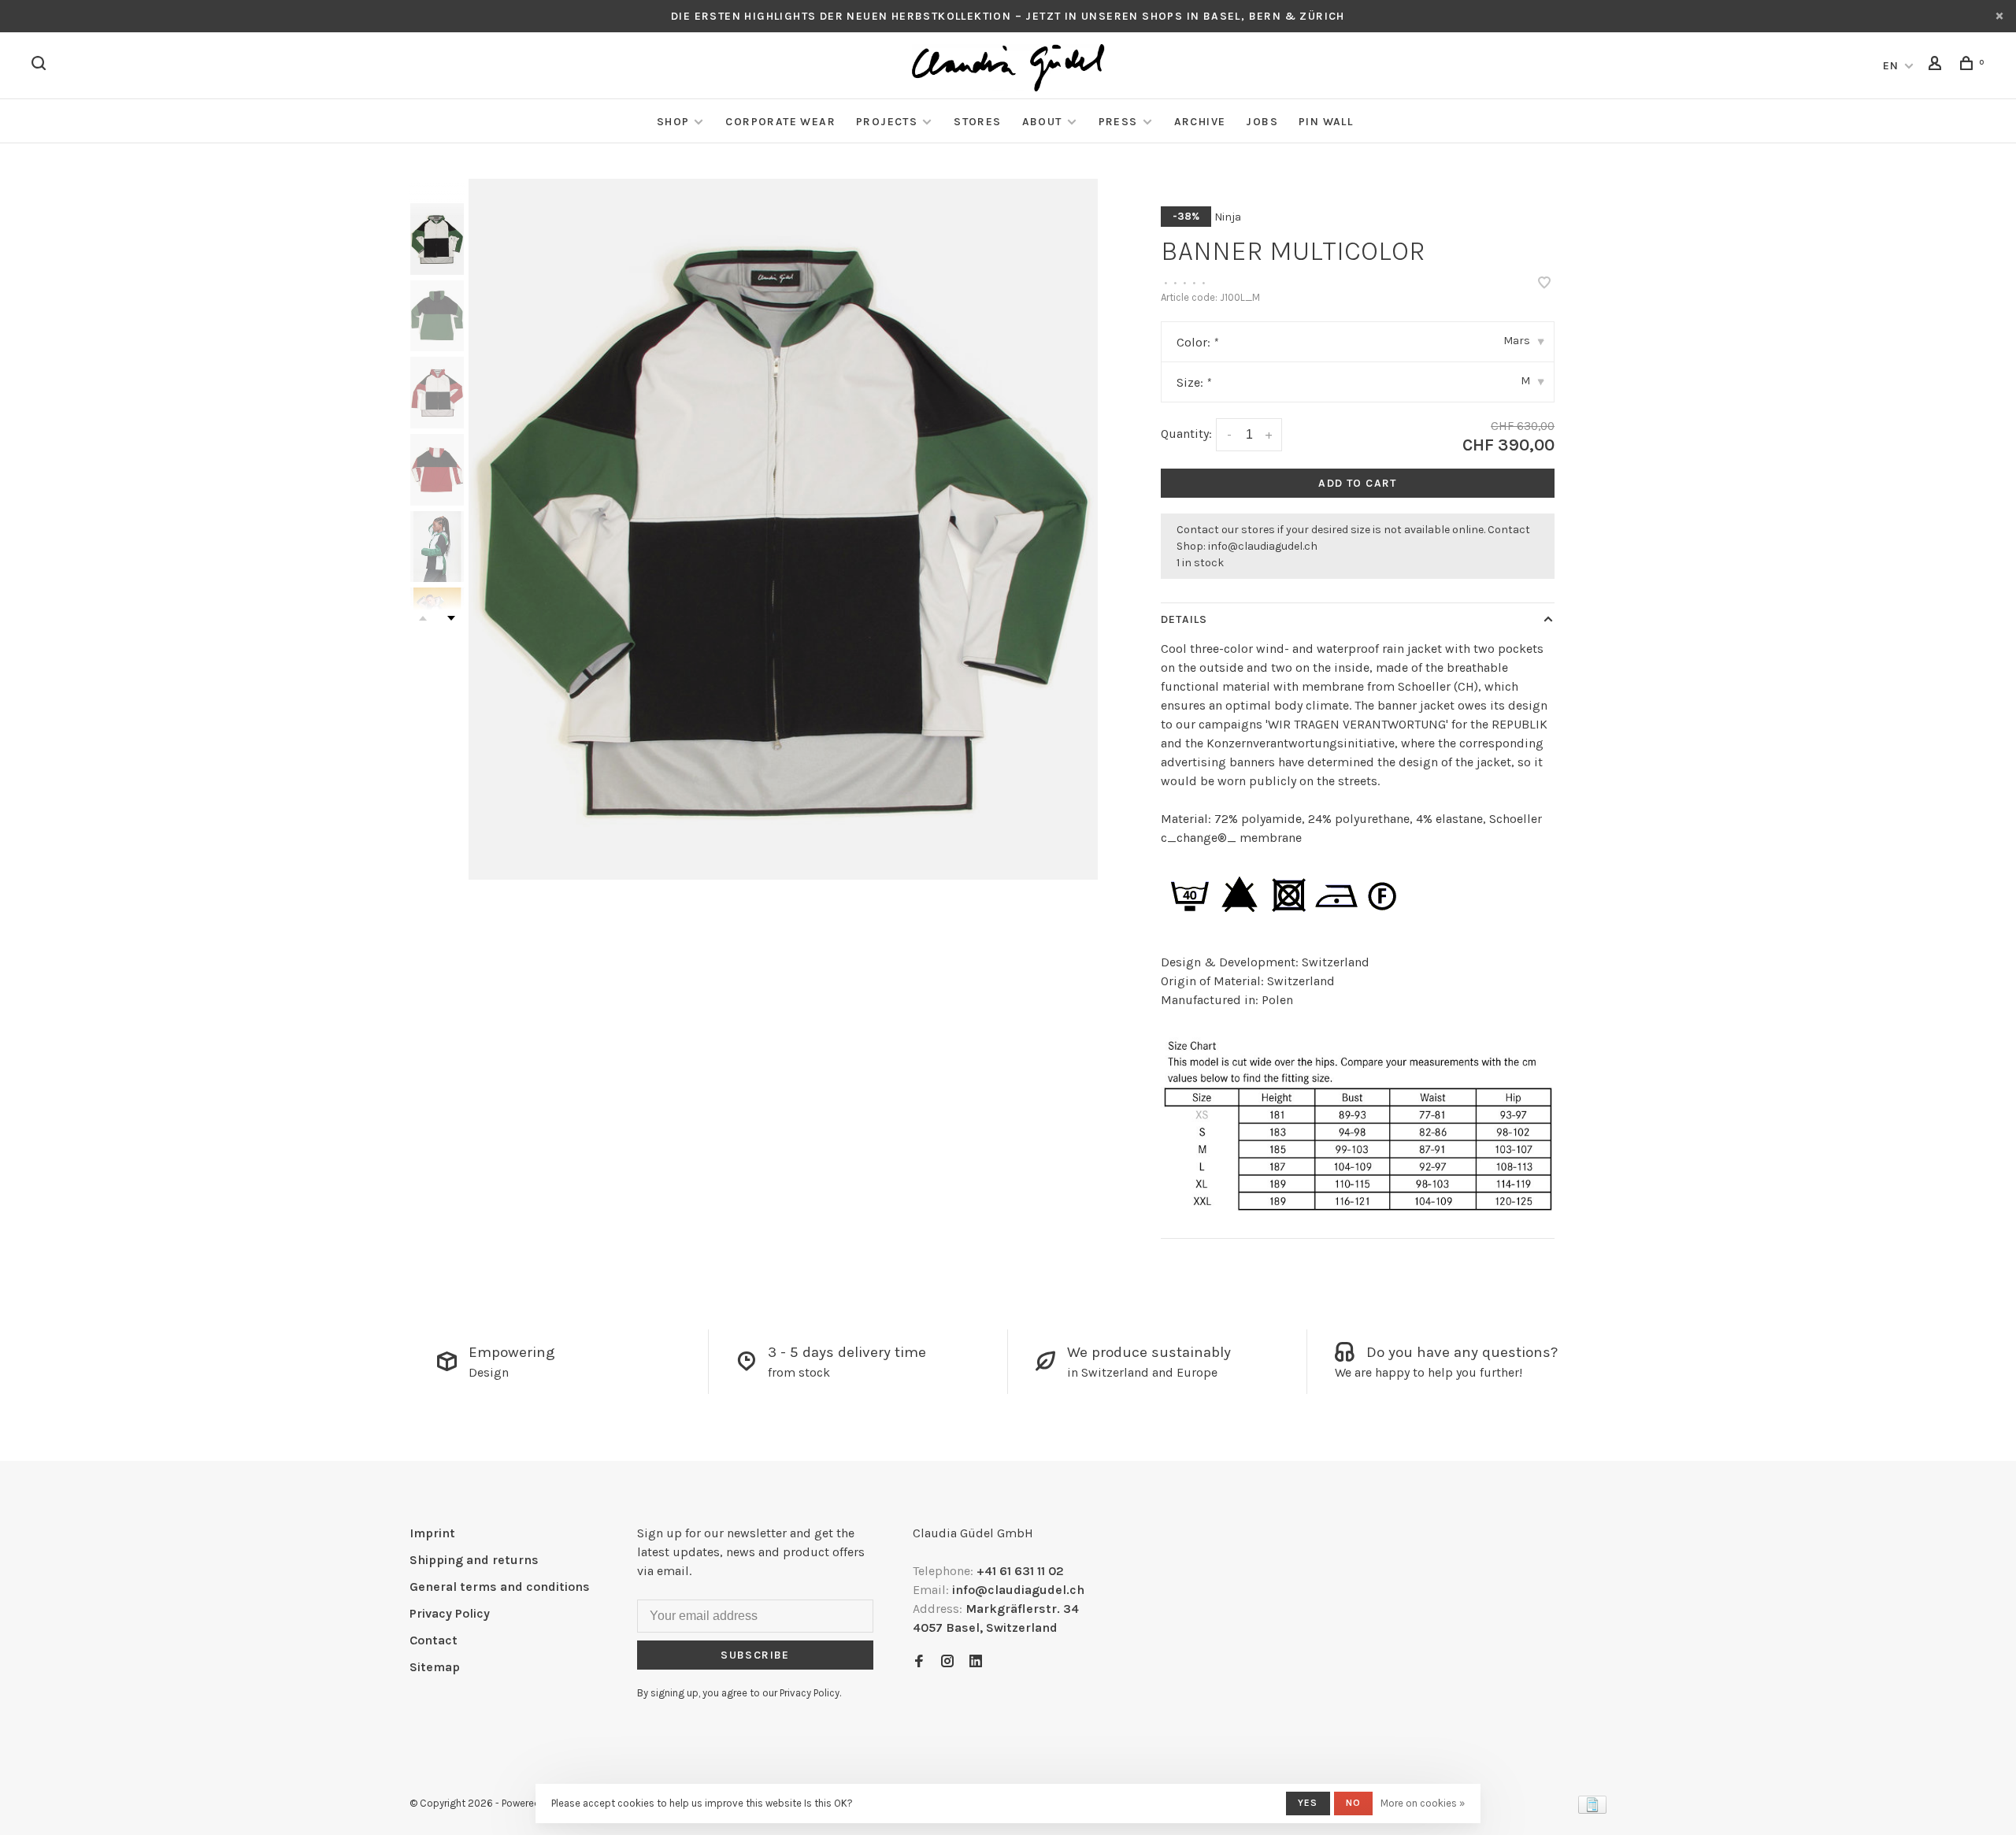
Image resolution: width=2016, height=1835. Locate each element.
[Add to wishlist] (1544, 284)
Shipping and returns (474, 1560)
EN (1891, 66)
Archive (1200, 122)
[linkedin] (976, 1662)
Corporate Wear (780, 122)
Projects (887, 122)
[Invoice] (1592, 1809)
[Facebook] (919, 1662)
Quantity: (1186, 434)
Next (451, 618)
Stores (977, 122)
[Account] (1937, 66)
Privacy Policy (450, 1613)
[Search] (41, 66)
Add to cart (1357, 483)
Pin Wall (1326, 122)
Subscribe (755, 1655)
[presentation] (437, 239)
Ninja (1228, 217)
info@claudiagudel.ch (1263, 546)
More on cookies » (1423, 1803)
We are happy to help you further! (1429, 1372)
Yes (1308, 1803)
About (1042, 122)
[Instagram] (947, 1662)
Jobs (1262, 122)
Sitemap (435, 1667)
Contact (434, 1640)
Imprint (432, 1533)
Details (1184, 619)
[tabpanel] (784, 529)
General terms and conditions (500, 1587)
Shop (673, 122)
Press (1118, 122)
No (1353, 1803)
